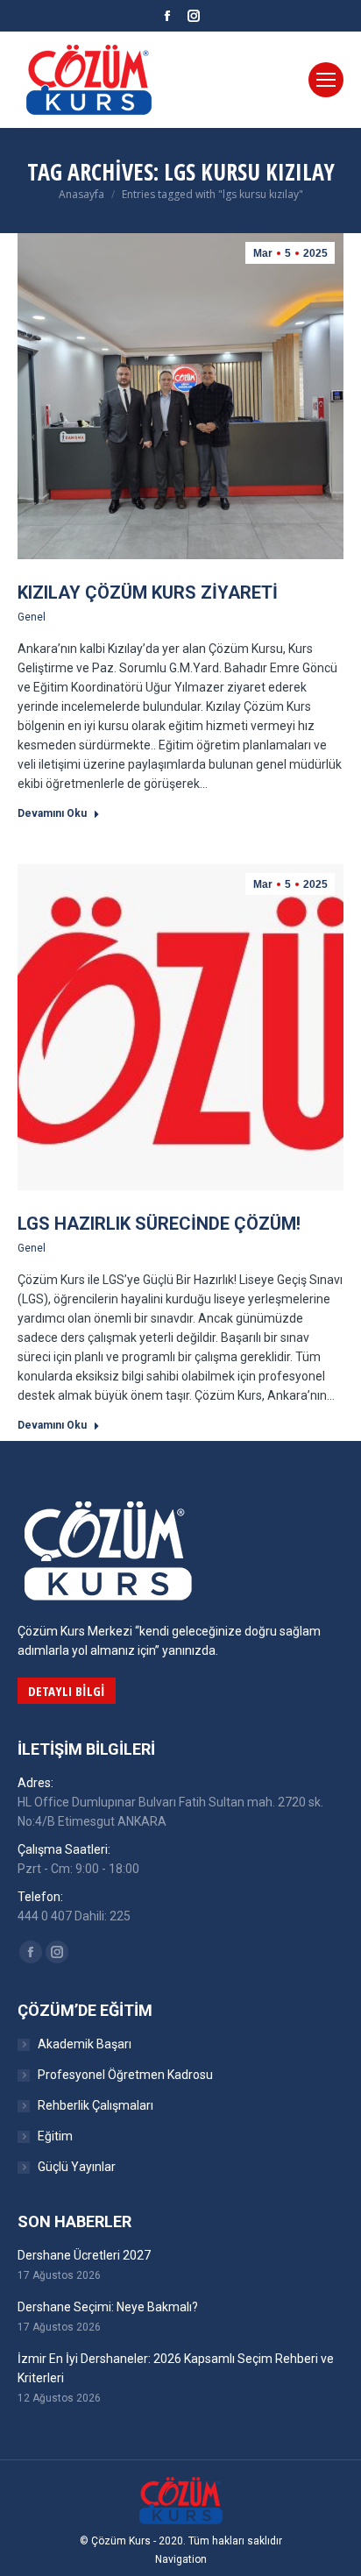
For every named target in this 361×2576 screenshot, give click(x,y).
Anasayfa (81, 194)
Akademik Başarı (85, 2044)
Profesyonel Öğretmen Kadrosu (125, 2075)
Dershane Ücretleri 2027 (84, 2255)
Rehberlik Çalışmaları (96, 2105)
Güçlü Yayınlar (77, 2167)
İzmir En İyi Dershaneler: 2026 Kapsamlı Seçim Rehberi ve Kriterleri (176, 2368)
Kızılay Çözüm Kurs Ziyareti (148, 593)
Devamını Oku (52, 813)
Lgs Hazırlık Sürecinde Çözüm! (159, 1224)
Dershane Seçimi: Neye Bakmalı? (108, 2307)
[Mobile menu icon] (326, 80)
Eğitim (55, 2136)
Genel (32, 617)
